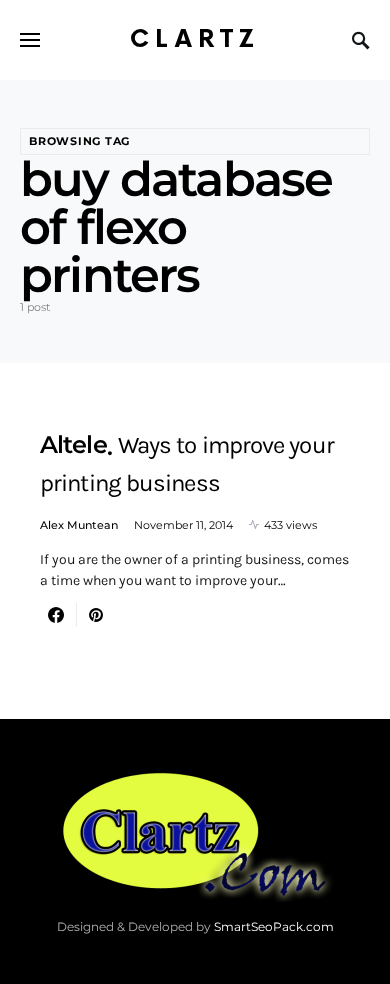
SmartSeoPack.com (274, 926)
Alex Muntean (79, 525)
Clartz (195, 39)
